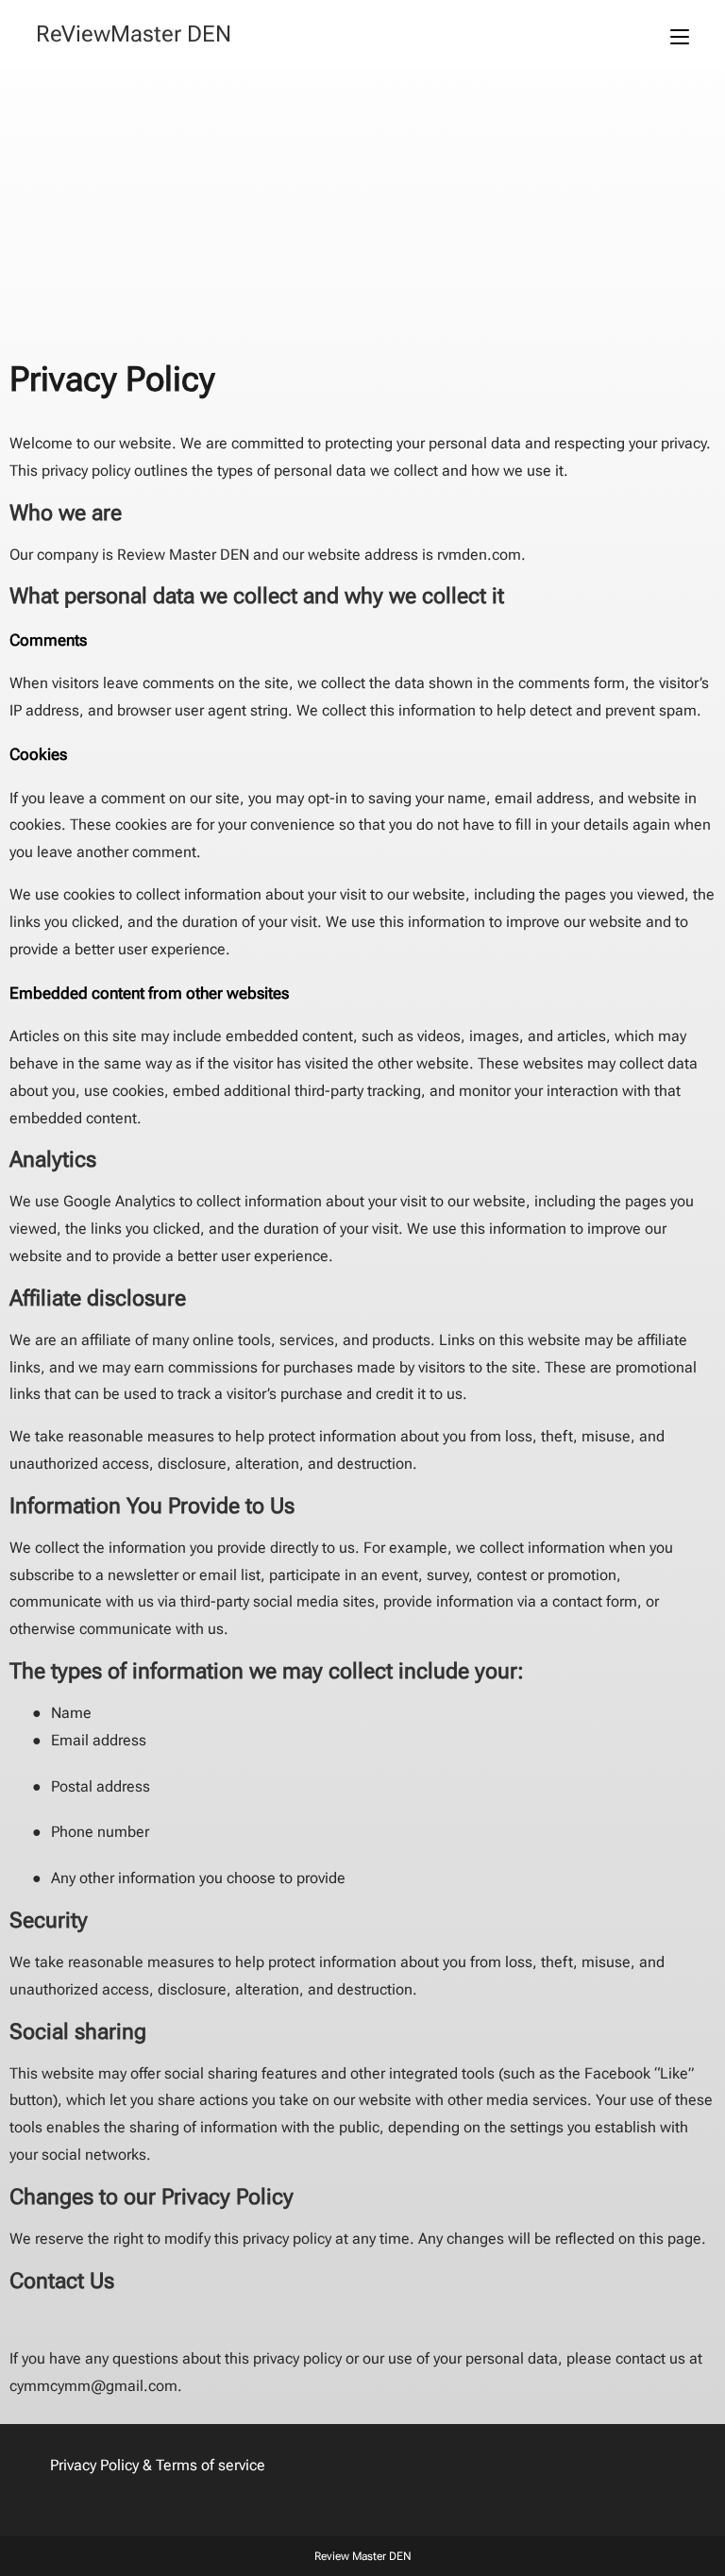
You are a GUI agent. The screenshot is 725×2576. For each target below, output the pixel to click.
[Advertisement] (362, 211)
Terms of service (211, 2465)
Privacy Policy (94, 2465)
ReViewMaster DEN (134, 34)
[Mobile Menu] (680, 35)
